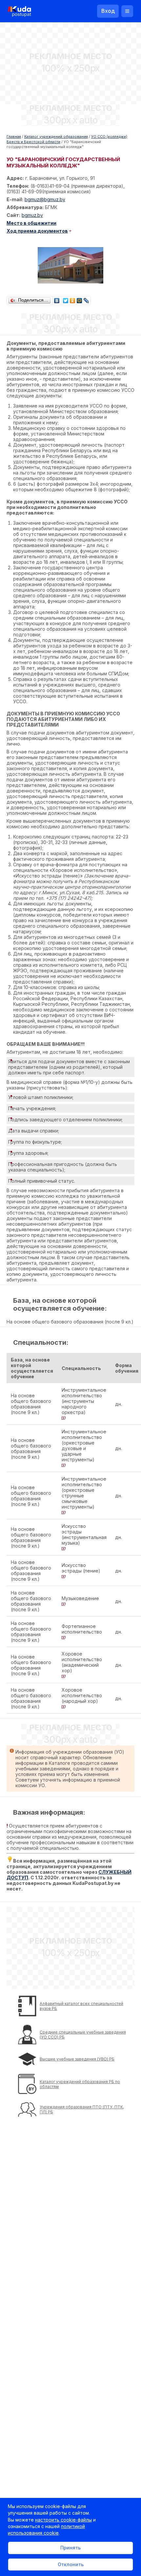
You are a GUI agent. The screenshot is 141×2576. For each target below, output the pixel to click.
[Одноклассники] (73, 299)
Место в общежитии (31, 223)
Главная (14, 137)
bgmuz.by (32, 215)
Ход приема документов (37, 231)
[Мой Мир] (80, 299)
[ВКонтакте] (57, 299)
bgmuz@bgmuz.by (45, 199)
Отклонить (71, 2564)
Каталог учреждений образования (56, 137)
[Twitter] (66, 299)
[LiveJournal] (86, 299)
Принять (70, 2548)
